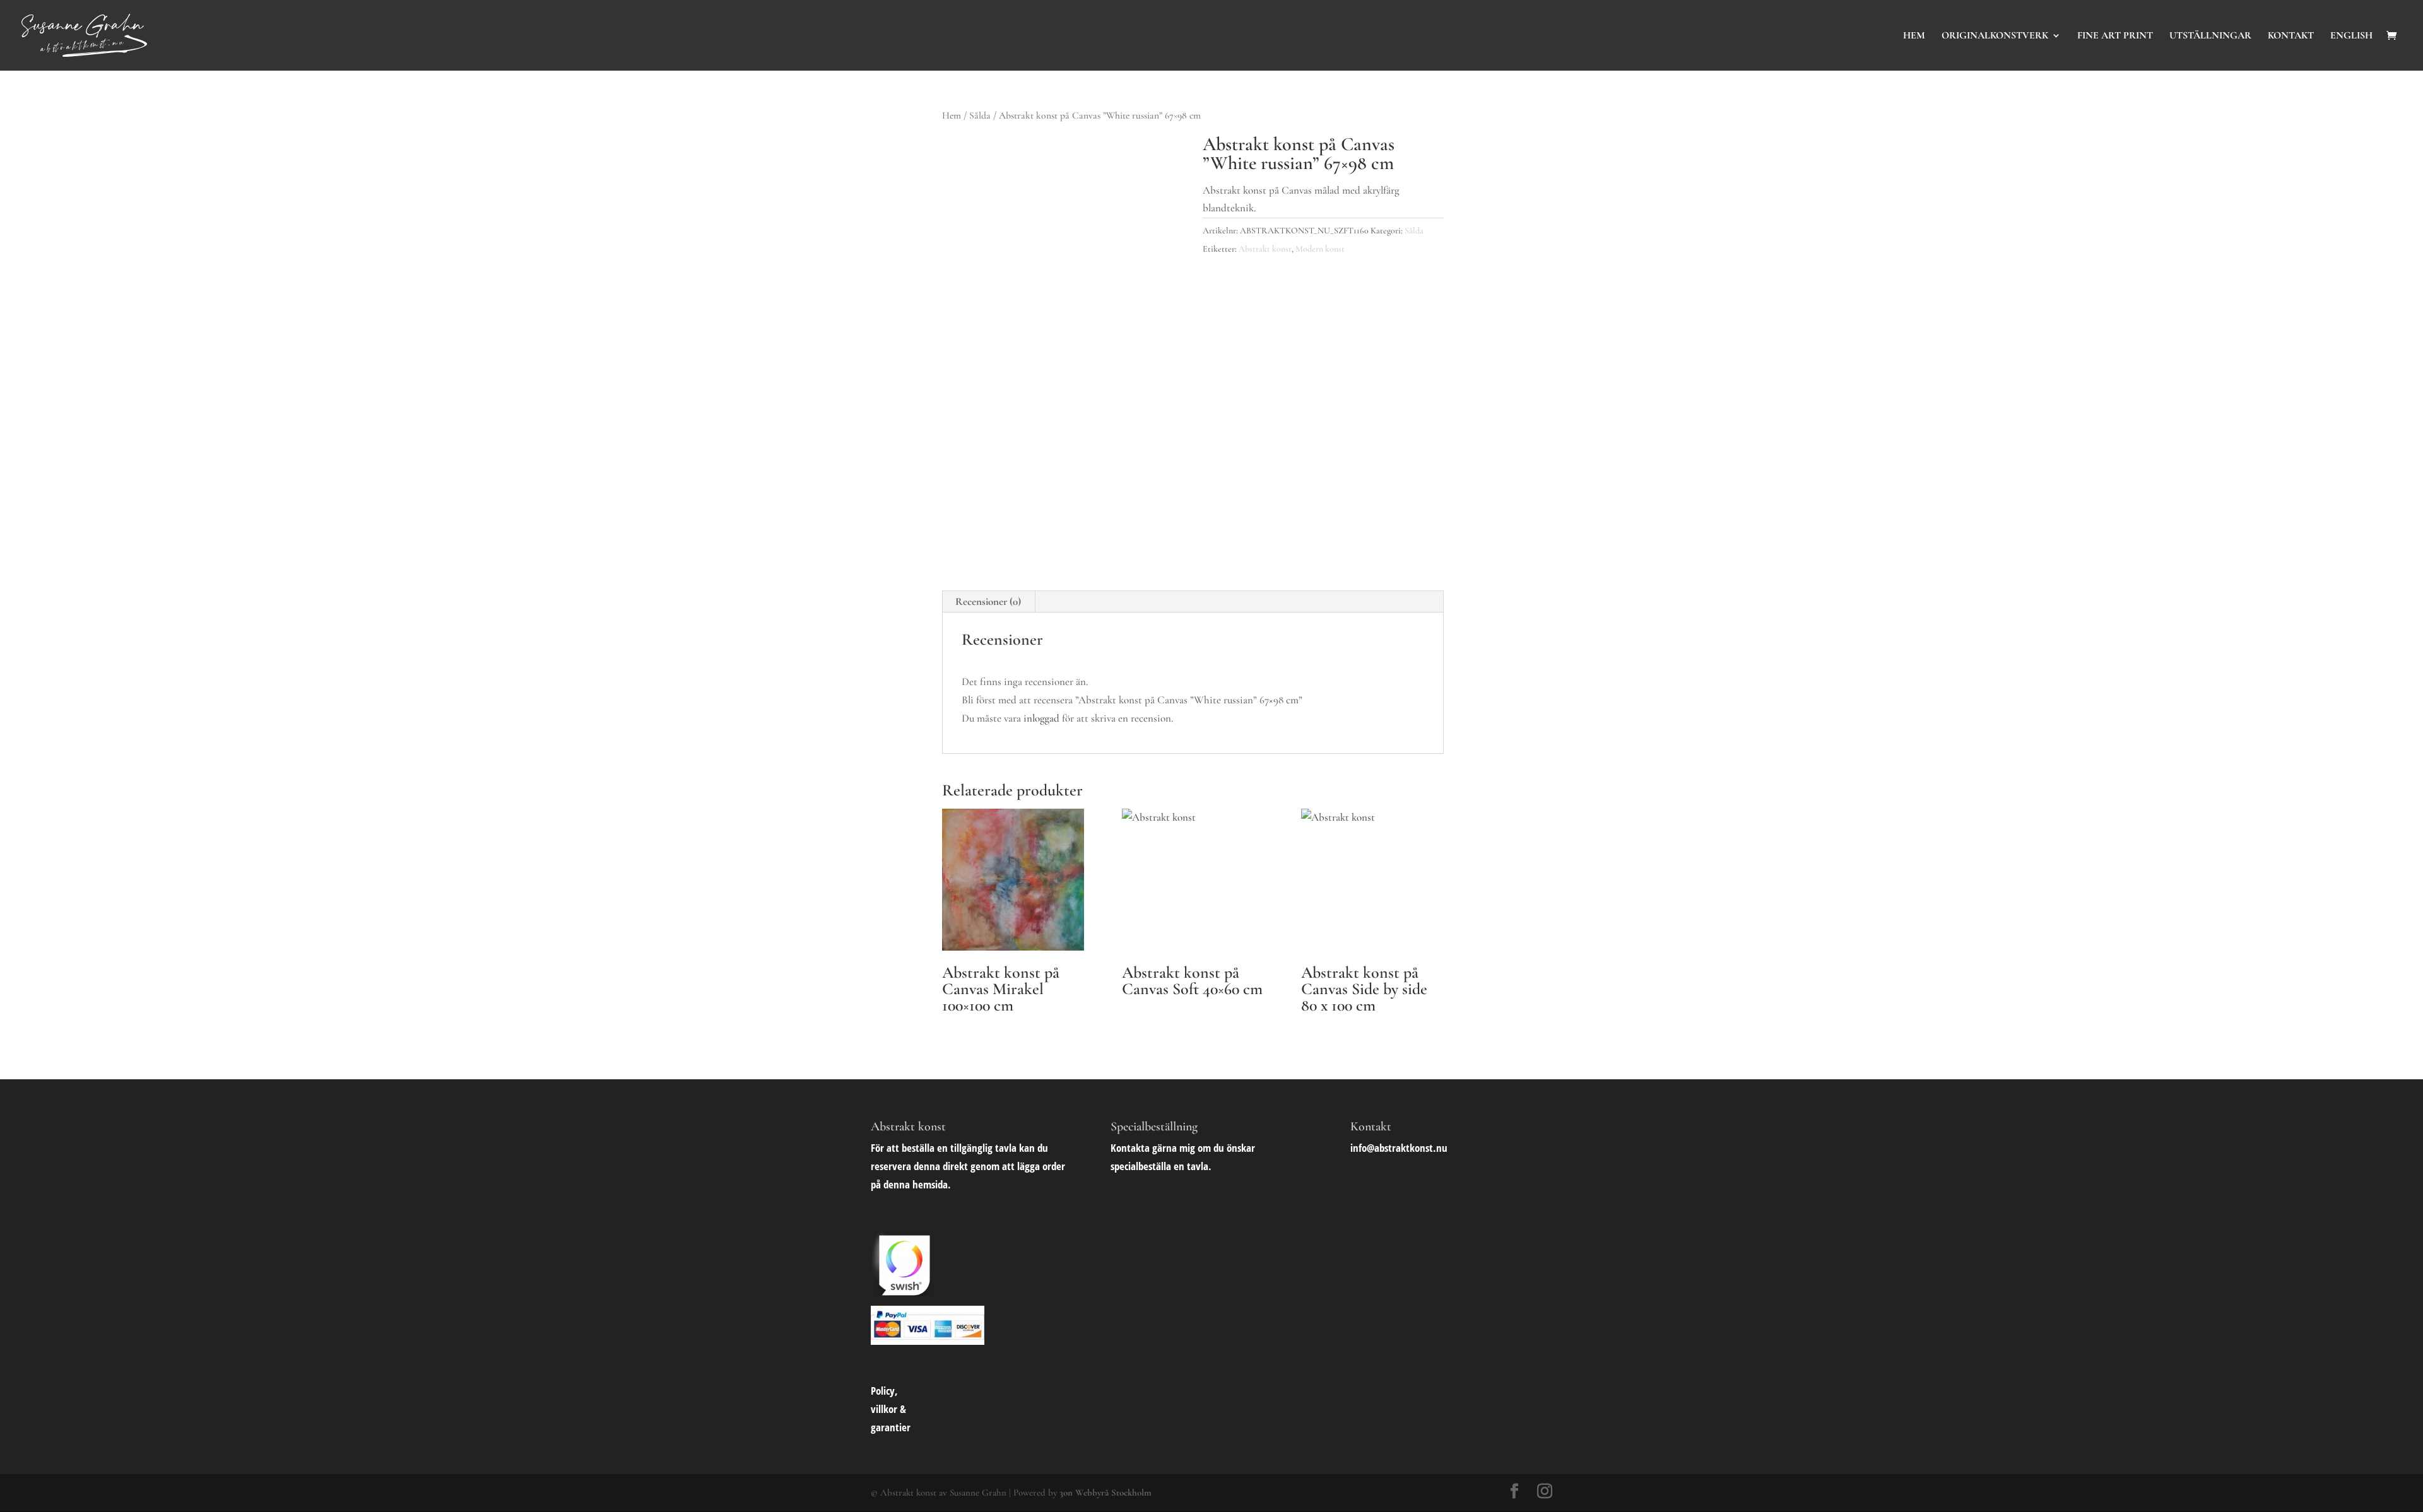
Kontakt (2291, 36)
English (2351, 36)
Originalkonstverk (1995, 36)
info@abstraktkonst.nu (1399, 1148)
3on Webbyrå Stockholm (1105, 1492)
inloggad (1041, 718)
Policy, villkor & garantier (891, 1409)
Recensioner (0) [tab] (988, 601)
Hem (1914, 36)
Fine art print (2115, 36)
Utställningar (2210, 36)
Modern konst (1320, 249)
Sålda (980, 115)
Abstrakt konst (1265, 249)
